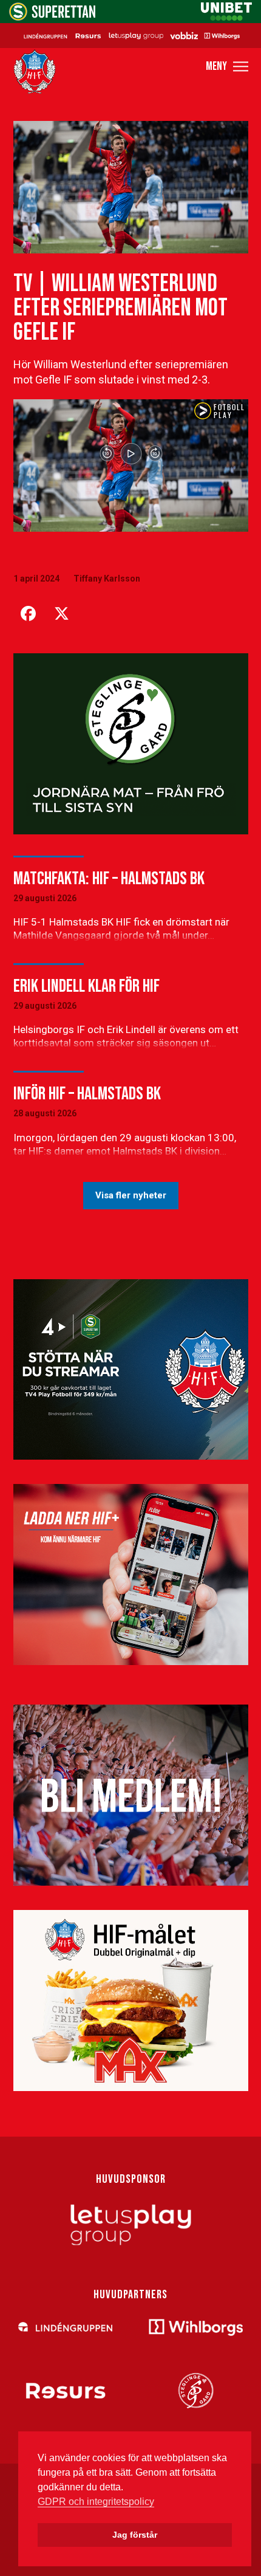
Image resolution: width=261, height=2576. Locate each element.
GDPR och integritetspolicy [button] (96, 2502)
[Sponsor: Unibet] (226, 17)
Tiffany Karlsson (107, 579)
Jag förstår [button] (135, 2535)
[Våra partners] (130, 35)
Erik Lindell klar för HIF (86, 986)
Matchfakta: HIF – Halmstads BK (109, 879)
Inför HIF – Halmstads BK (87, 1094)
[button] (227, 67)
